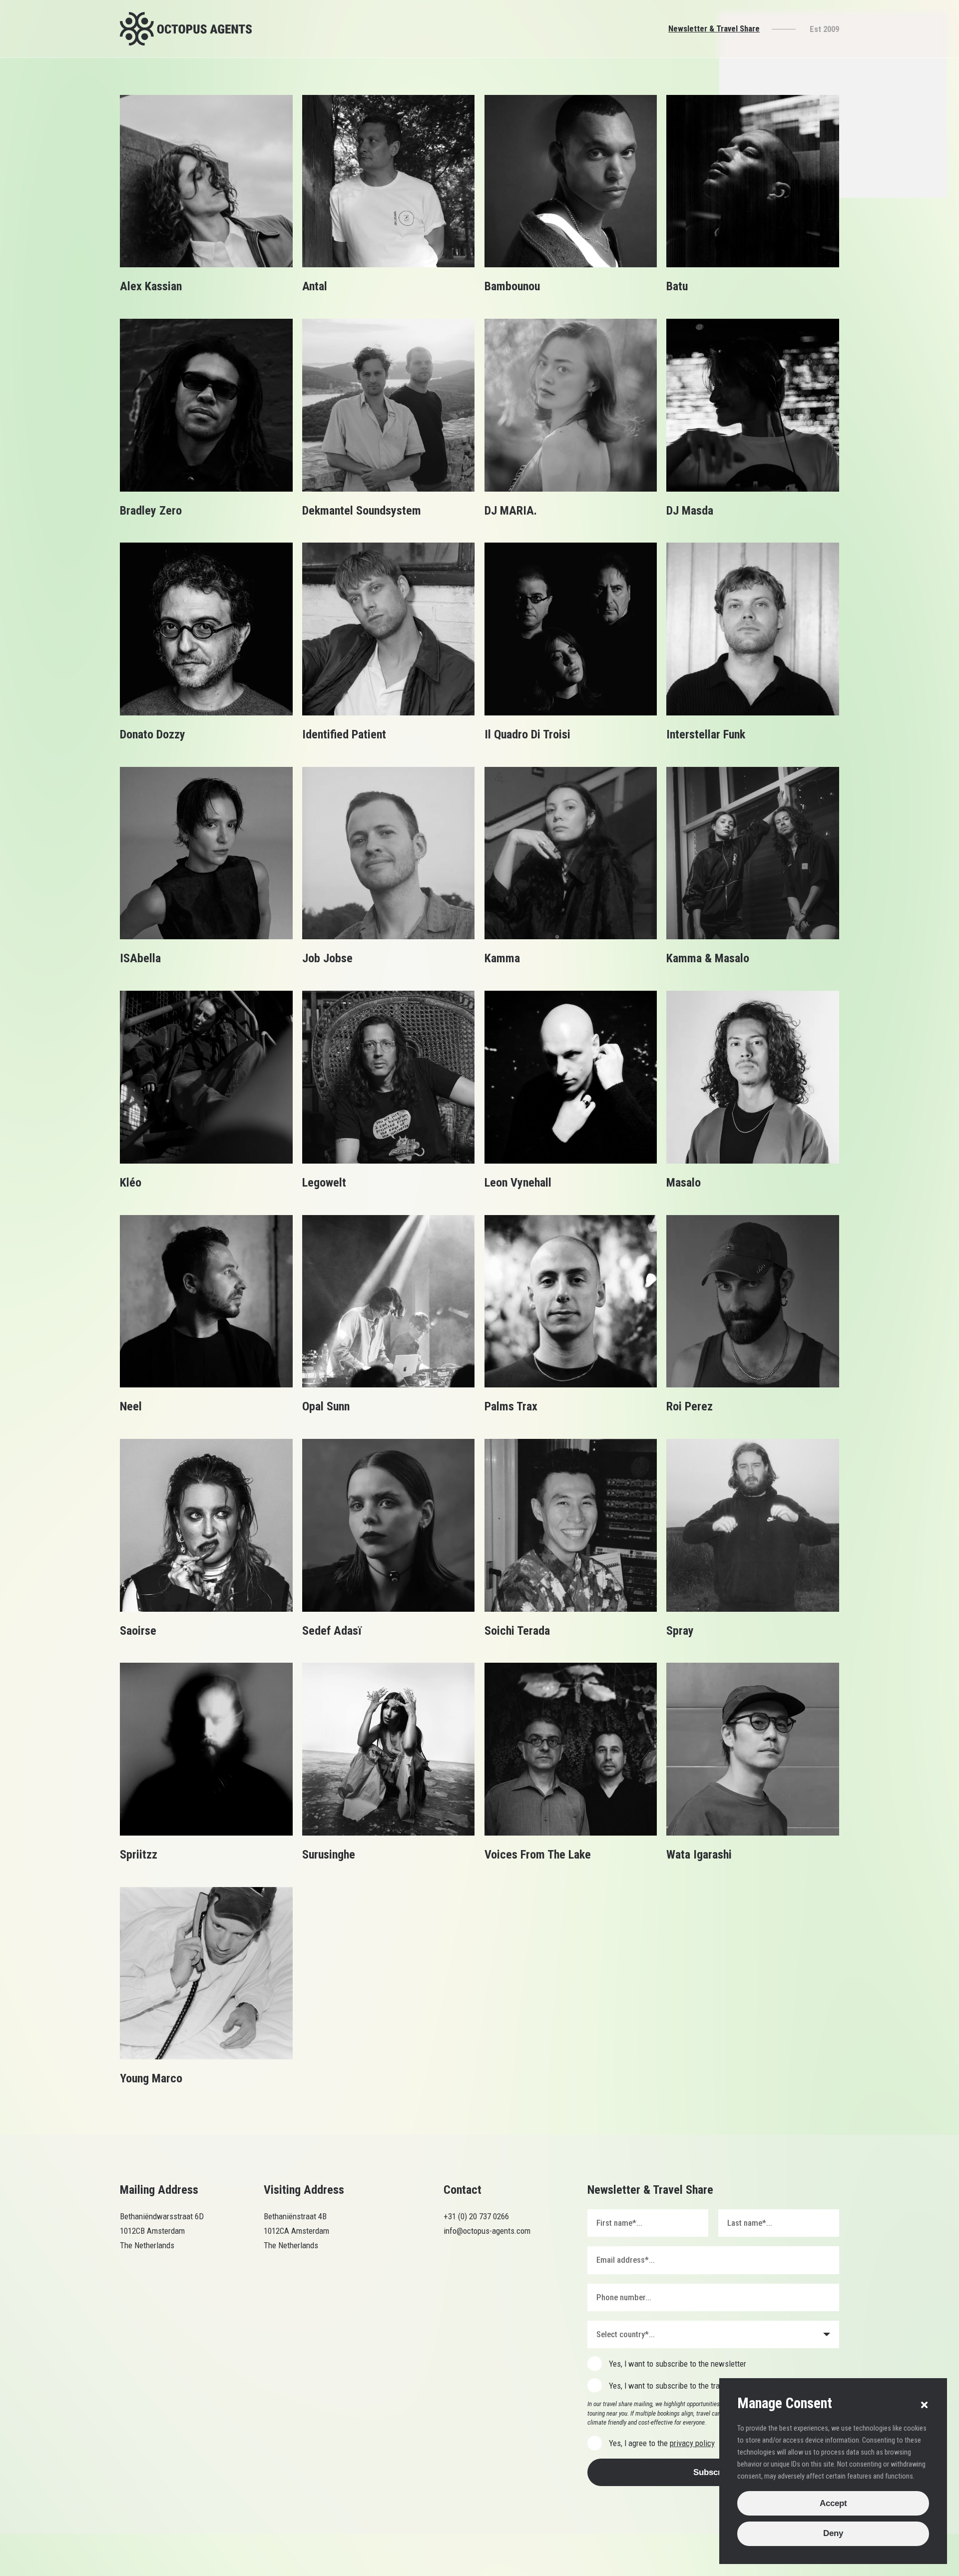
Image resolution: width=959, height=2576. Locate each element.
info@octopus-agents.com (487, 2231)
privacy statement (317, 2555)
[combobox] (713, 2334)
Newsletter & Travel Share (714, 28)
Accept (833, 2503)
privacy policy (692, 2443)
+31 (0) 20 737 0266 (477, 2216)
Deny (833, 2533)
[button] (924, 2405)
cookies (266, 2555)
